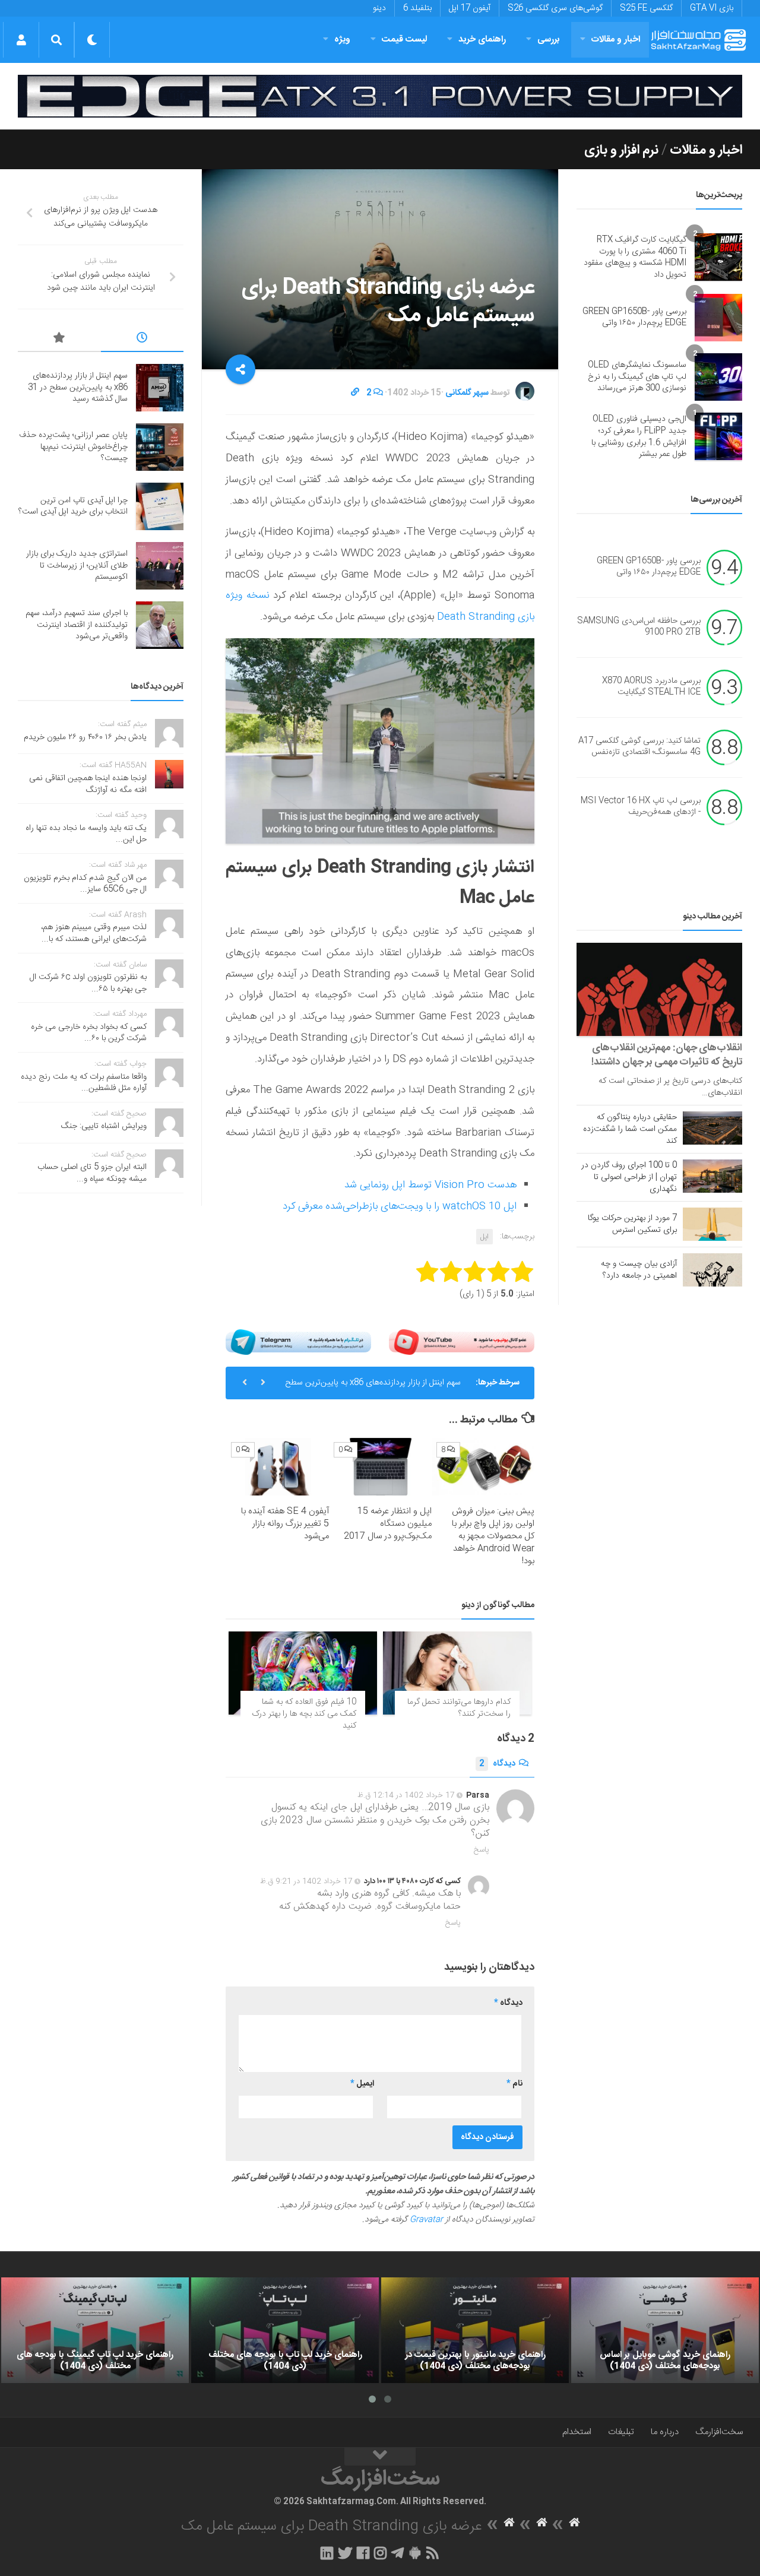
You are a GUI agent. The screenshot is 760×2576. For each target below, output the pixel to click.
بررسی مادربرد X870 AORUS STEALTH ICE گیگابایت (651, 687)
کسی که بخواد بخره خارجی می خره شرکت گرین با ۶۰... (89, 1033)
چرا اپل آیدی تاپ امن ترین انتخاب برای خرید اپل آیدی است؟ (73, 506)
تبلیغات (621, 2432)
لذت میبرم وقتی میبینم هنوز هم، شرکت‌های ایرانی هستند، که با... (94, 933)
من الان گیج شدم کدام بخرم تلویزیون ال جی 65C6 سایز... (85, 884)
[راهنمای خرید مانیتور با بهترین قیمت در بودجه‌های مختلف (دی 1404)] (475, 2330)
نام (514, 2084)
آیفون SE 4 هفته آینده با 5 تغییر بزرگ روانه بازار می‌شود (285, 1524)
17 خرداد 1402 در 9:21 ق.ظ (306, 1881)
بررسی (549, 39)
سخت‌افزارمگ (719, 2432)
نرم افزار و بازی (621, 150)
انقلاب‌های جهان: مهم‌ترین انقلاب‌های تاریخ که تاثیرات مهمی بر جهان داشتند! (667, 1055)
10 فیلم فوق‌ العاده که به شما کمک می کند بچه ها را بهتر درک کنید (304, 1714)
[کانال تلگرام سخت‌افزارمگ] (398, 2553)
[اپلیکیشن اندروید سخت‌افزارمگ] (415, 2553)
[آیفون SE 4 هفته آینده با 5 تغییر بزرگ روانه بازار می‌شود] (278, 1467)
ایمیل (362, 2084)
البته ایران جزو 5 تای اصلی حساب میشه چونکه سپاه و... (92, 1173)
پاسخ (482, 1850)
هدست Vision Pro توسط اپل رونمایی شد (430, 1185)
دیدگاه (497, 1764)
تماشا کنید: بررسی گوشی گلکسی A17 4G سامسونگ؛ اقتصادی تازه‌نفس (639, 747)
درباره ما (665, 2432)
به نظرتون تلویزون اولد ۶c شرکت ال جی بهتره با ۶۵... (88, 983)
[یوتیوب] (462, 1342)
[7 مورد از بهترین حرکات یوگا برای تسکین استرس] (712, 1224)
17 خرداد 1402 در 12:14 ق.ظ (406, 1795)
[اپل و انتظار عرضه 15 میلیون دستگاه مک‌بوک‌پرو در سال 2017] (381, 1467)
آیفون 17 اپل (470, 8)
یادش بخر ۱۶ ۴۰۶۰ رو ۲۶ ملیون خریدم (85, 737)
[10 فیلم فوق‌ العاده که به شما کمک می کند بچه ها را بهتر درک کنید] (303, 1673)
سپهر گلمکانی (467, 393)
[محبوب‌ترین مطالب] (59, 340)
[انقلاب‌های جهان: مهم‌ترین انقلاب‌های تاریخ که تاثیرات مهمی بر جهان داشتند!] (659, 989)
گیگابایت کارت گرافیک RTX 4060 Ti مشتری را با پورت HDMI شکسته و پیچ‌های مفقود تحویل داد (635, 257)
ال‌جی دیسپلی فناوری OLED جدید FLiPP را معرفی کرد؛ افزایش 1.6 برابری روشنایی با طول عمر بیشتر (639, 437)
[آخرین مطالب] (142, 340)
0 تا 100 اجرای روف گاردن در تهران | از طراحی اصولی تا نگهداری (629, 1177)
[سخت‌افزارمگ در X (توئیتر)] (345, 2553)
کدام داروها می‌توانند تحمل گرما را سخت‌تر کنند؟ (459, 1708)
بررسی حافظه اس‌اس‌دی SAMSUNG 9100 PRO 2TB (639, 627)
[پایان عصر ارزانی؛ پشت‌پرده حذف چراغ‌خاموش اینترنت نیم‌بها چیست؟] (160, 447)
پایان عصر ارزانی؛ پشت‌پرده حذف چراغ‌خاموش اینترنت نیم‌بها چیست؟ (73, 447)
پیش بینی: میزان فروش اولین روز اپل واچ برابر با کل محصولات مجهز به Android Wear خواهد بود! (493, 1536)
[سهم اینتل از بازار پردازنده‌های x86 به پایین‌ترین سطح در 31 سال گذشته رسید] (160, 388)
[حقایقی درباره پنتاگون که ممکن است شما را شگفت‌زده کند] (712, 1128)
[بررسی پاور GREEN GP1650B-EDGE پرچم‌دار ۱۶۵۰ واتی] (718, 318)
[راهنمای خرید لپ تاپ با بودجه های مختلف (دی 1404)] (285, 2330)
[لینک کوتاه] (355, 393)
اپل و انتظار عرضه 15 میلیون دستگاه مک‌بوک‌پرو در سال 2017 (388, 1524)
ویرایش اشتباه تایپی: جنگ (104, 1126)
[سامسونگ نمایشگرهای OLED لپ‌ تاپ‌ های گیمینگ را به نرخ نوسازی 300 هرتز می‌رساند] (718, 377)
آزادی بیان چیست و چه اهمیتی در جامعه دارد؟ (639, 1270)
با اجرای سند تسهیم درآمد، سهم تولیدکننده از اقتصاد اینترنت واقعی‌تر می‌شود (77, 625)
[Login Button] (21, 40)
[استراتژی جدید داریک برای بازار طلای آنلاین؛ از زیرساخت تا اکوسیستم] (160, 566)
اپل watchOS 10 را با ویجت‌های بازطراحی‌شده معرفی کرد (400, 1206)
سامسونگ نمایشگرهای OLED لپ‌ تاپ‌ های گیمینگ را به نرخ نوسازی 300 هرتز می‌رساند (637, 377)
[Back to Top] (380, 2457)
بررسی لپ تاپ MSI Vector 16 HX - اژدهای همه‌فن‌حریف (641, 807)
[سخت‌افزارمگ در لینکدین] (327, 2553)
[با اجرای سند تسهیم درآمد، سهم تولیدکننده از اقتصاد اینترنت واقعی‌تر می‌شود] (160, 625)
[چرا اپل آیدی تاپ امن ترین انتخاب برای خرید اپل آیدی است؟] (160, 506)
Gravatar (426, 2220)
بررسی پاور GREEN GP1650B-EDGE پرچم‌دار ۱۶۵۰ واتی (634, 318)
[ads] (380, 96)
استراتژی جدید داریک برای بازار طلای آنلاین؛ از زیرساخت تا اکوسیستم (77, 565)
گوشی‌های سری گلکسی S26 (555, 8)
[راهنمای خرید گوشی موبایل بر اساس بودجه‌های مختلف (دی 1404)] (665, 2330)
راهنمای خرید (482, 39)
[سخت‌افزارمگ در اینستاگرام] (380, 2553)
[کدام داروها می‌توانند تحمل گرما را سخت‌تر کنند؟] (457, 1673)
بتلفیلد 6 (417, 8)
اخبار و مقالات (616, 39)
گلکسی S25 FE (646, 8)
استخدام (577, 2432)
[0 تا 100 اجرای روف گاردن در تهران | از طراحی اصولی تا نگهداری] (712, 1176)
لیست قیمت (404, 39)
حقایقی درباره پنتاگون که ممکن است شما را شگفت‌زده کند (630, 1129)
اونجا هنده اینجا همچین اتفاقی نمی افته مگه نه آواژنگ (88, 784)
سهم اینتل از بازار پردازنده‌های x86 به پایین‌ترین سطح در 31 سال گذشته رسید (373, 1387)
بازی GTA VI (712, 8)
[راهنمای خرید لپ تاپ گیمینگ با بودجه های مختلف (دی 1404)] (95, 2330)
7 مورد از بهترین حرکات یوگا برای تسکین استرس (632, 1224)
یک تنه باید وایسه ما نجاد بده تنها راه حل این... (86, 834)
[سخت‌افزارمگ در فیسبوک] (363, 2553)
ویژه (342, 39)
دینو (379, 8)
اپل (484, 1237)
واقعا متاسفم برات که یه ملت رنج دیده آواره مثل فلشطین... (84, 1083)
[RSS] (433, 2553)
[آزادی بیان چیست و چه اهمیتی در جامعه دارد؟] (712, 1270)
